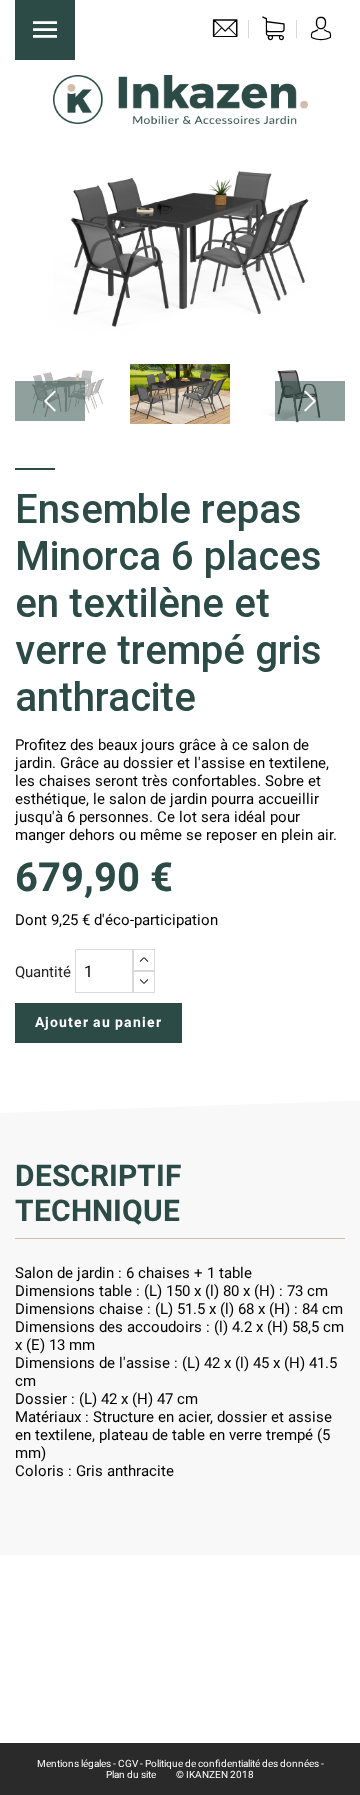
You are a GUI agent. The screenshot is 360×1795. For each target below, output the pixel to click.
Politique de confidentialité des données (232, 1763)
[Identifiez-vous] (321, 33)
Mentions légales (74, 1763)
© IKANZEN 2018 (215, 1774)
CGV (128, 1763)
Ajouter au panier (98, 1022)
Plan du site (131, 1774)
